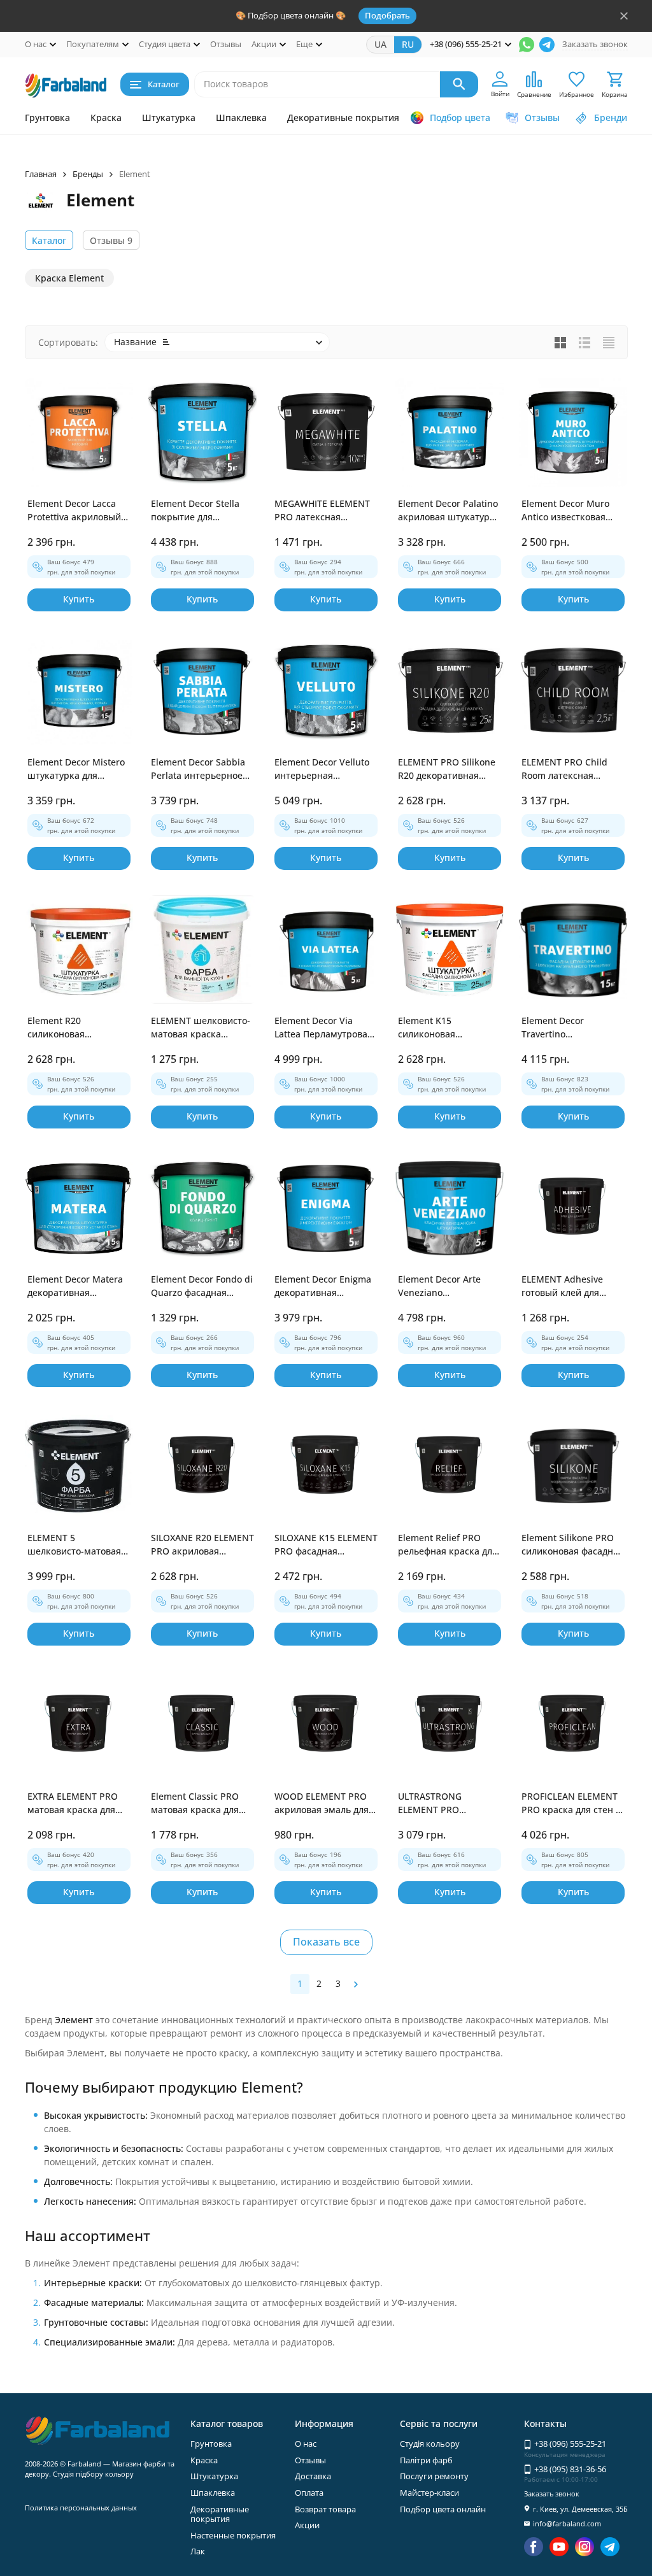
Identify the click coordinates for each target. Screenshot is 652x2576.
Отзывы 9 (111, 240)
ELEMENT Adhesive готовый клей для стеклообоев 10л (562, 1286)
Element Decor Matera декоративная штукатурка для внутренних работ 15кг (79, 1286)
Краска (106, 117)
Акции (307, 2525)
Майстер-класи (429, 2493)
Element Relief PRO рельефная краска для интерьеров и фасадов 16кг (448, 1545)
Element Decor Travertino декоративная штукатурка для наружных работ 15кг (569, 1028)
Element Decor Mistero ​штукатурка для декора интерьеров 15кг (77, 769)
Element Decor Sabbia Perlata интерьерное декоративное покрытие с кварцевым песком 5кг (202, 769)
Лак (198, 2551)
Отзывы (226, 44)
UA (380, 44)
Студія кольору (430, 2444)
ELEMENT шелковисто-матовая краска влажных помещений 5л (201, 1028)
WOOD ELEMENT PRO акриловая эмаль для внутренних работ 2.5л (325, 1803)
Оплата (309, 2493)
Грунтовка (47, 117)
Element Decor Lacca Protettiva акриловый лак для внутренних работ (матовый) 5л (74, 510)
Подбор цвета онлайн (443, 2509)
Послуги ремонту (434, 2476)
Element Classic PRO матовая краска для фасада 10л (195, 1803)
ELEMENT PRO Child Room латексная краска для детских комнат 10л (564, 769)
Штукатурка (169, 117)
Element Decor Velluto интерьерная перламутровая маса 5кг (322, 769)
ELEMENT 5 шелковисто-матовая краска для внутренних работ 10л (77, 1545)
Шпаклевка (241, 117)
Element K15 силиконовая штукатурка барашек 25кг (445, 1028)
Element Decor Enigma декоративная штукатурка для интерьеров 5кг (323, 1286)
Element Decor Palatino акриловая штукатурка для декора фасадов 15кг (449, 510)
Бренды (88, 174)
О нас (306, 2444)
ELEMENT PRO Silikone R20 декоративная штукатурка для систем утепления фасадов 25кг (447, 769)
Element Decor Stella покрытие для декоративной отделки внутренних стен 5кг (202, 510)
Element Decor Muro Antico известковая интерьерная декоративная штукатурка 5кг (565, 510)
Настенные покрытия (233, 2535)
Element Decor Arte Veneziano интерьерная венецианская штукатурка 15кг (439, 1286)
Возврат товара (325, 2509)
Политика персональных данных (81, 2508)
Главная (41, 174)
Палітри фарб (426, 2460)
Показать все (326, 1942)
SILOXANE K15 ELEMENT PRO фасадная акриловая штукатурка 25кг (326, 1545)
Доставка (313, 2476)
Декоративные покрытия (343, 117)
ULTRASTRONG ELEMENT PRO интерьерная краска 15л (444, 1803)
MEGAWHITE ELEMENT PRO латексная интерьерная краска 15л (322, 510)
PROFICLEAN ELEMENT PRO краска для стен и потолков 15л (571, 1803)
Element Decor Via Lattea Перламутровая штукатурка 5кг (323, 1028)
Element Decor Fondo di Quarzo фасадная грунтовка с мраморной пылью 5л (202, 1286)
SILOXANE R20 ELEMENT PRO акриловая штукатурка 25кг (202, 1545)
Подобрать (387, 15)
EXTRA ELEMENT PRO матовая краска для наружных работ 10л (73, 1803)
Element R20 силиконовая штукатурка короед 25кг (70, 1028)
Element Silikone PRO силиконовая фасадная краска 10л (572, 1545)
